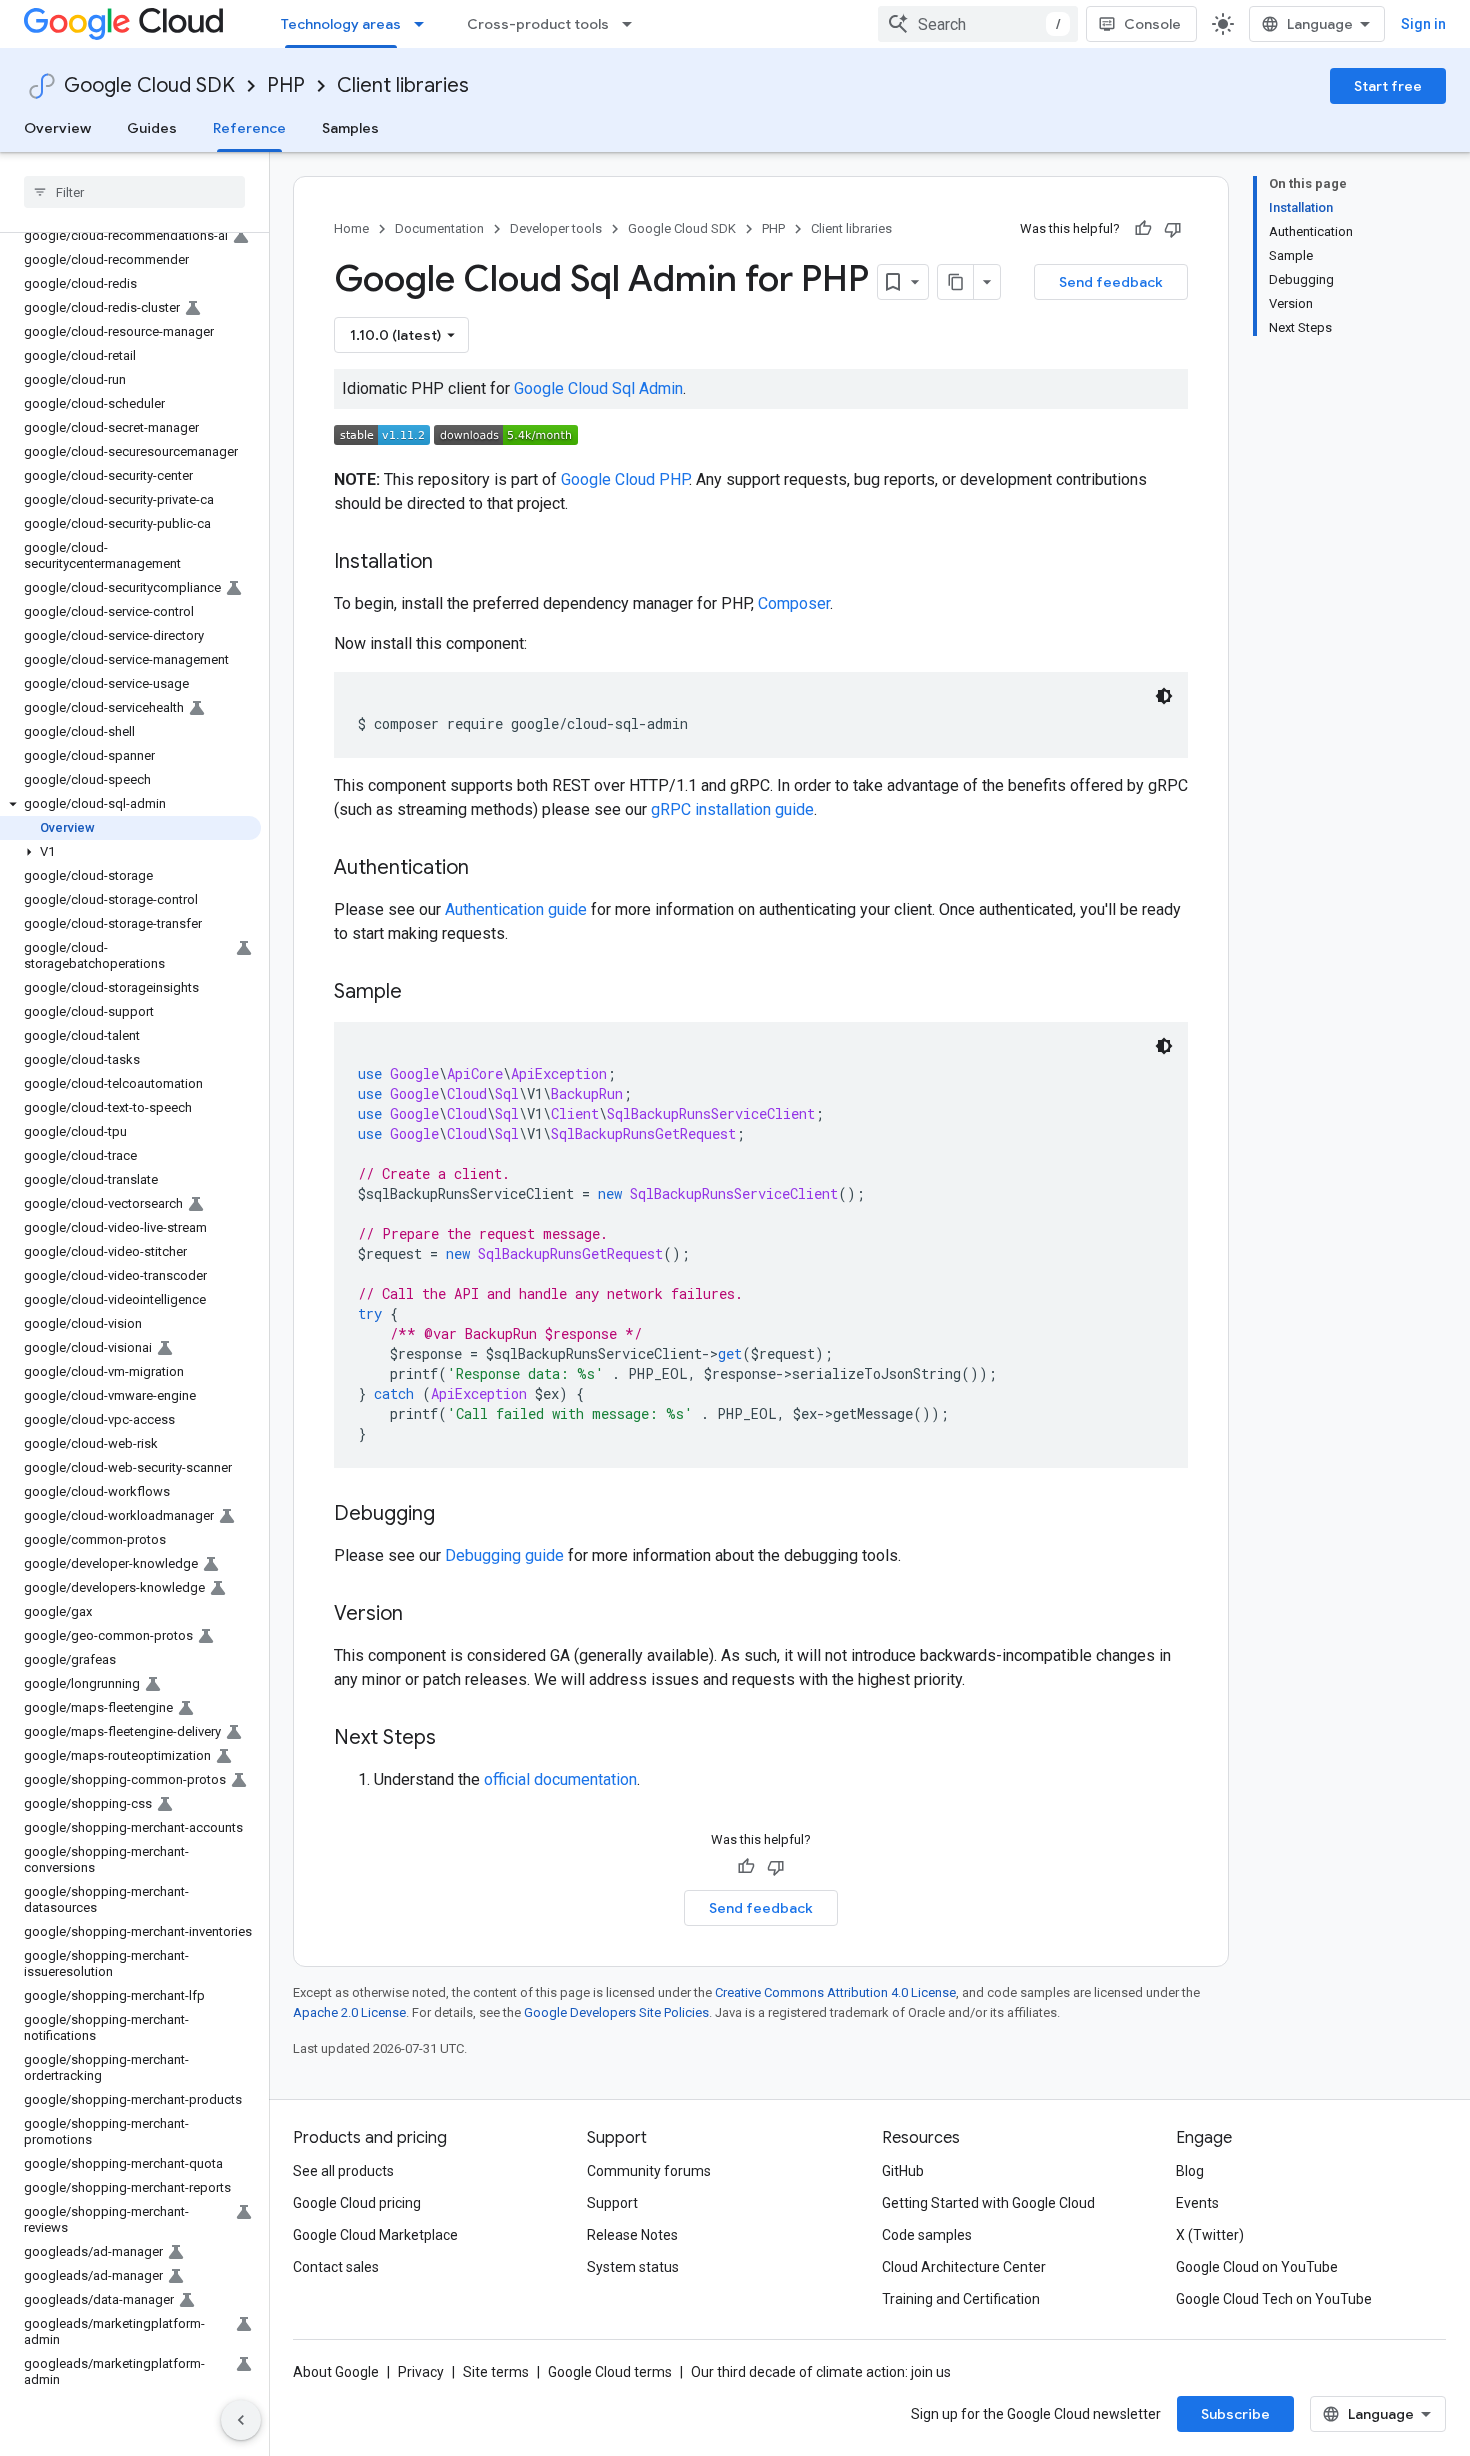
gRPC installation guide (732, 809)
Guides (152, 128)
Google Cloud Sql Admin (598, 388)
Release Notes (632, 2235)
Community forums (649, 2171)
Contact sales (336, 2267)
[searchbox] (134, 192)
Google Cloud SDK (149, 85)
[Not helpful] (1173, 229)
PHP (286, 85)
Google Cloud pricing (357, 2203)
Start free (1388, 86)
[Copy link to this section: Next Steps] (456, 1739)
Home (351, 228)
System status (633, 2267)
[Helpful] (1143, 229)
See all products (343, 2171)
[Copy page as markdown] (956, 282)
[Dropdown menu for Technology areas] (425, 24)
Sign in (1423, 24)
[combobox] (978, 24)
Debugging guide (504, 1555)
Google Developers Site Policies (616, 2012)
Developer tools (556, 228)
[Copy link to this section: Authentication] (489, 869)
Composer (794, 603)
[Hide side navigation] (241, 2420)
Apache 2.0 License (349, 2012)
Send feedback (1111, 282)
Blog (1190, 2171)
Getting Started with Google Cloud (988, 2203)
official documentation (560, 1779)
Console (1152, 24)
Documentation (439, 228)
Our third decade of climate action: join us (821, 2372)
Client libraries (403, 85)
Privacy (421, 2372)
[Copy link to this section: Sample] (422, 993)
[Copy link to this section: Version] (423, 1615)
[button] (130, 804)
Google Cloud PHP (625, 479)
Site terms (496, 2372)
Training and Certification (961, 2299)
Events (1197, 2203)
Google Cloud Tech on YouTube (1274, 2299)
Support (612, 2203)
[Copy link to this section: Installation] (453, 563)
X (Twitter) (1210, 2235)
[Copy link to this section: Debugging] (455, 1515)
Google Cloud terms (610, 2372)
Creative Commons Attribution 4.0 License (835, 1992)
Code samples (927, 2235)
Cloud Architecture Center (964, 2267)
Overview (57, 128)
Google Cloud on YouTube (1257, 2267)
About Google (336, 2372)
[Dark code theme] (1164, 696)
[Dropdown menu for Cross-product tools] (633, 24)
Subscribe (1235, 2414)
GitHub (903, 2171)
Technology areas (341, 24)
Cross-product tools (538, 24)
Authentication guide (516, 909)
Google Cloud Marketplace (375, 2235)
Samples (350, 128)
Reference (249, 128)
